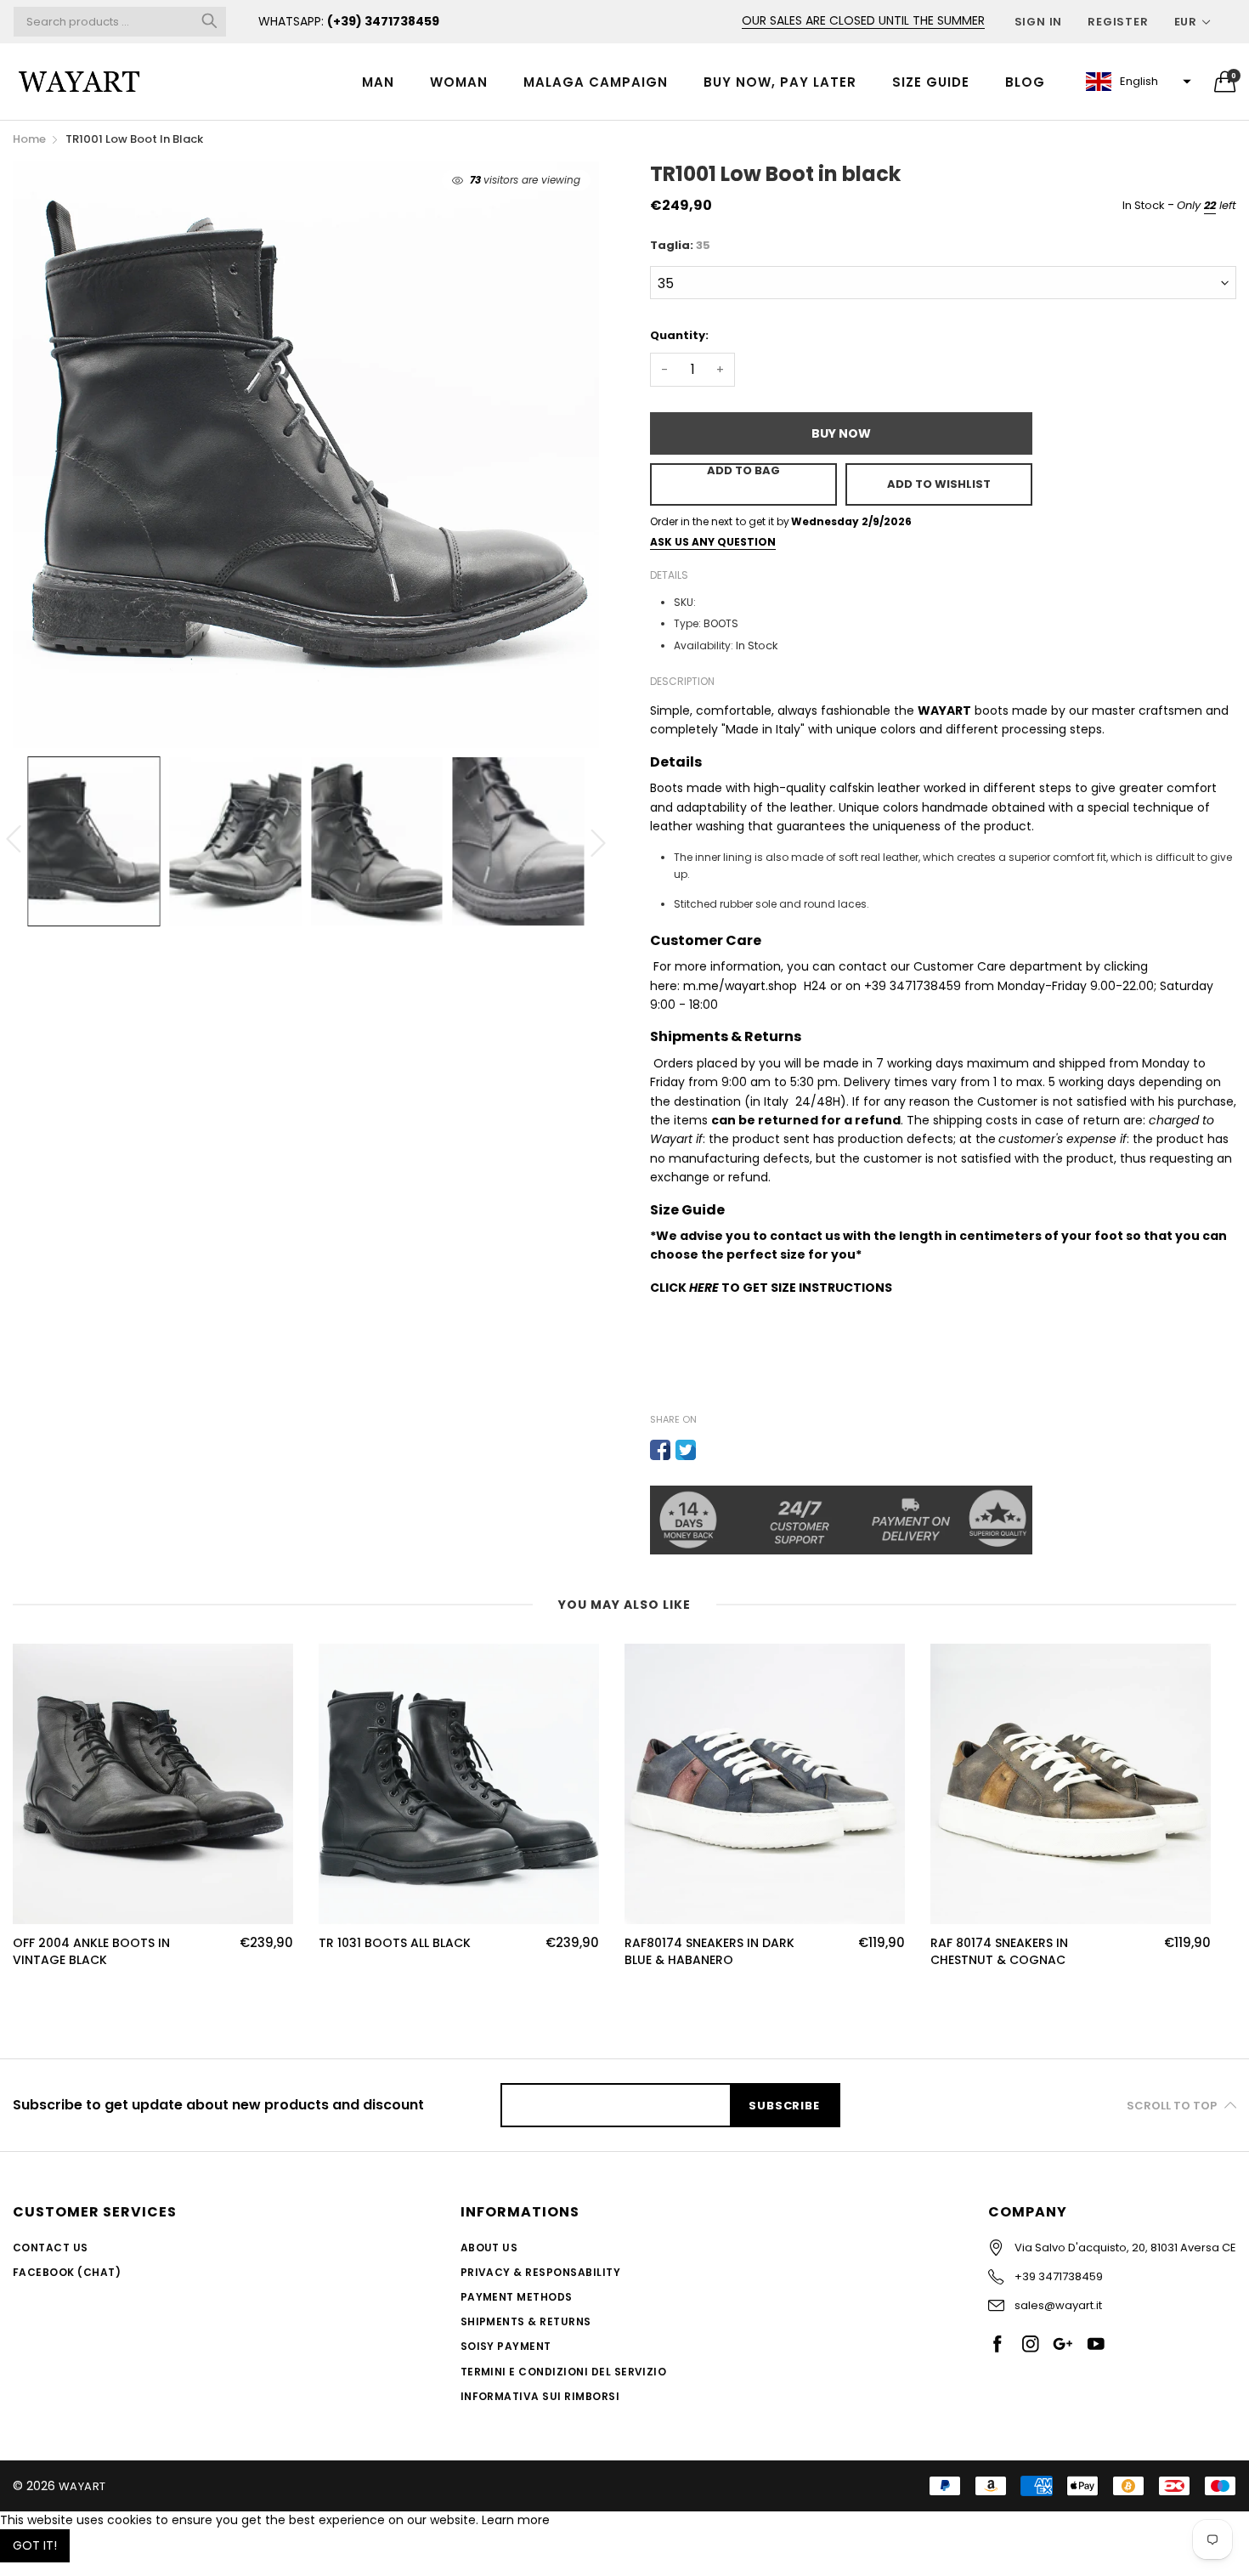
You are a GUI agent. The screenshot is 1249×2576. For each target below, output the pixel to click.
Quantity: (679, 335)
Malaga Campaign (596, 82)
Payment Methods (517, 2297)
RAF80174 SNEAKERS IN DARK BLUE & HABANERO (709, 1952)
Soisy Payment (506, 2346)
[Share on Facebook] (660, 1450)
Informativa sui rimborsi (540, 2396)
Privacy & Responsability (541, 2272)
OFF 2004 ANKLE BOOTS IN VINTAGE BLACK (91, 1952)
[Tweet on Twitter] (686, 1450)
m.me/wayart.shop (740, 986)
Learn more (516, 2520)
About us (489, 2248)
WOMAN (459, 82)
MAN (378, 82)
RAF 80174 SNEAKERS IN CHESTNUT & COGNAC (999, 1952)
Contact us (51, 2248)
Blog (1025, 82)
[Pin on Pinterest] (711, 1450)
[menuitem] (378, 81)
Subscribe (784, 2106)
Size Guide (931, 82)
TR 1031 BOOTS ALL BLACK (395, 1943)
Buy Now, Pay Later (780, 82)
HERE (704, 1288)
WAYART (82, 2486)
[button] (1136, 82)
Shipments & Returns (526, 2321)
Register (1118, 22)
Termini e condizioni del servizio (564, 2372)
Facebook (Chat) (67, 2272)
